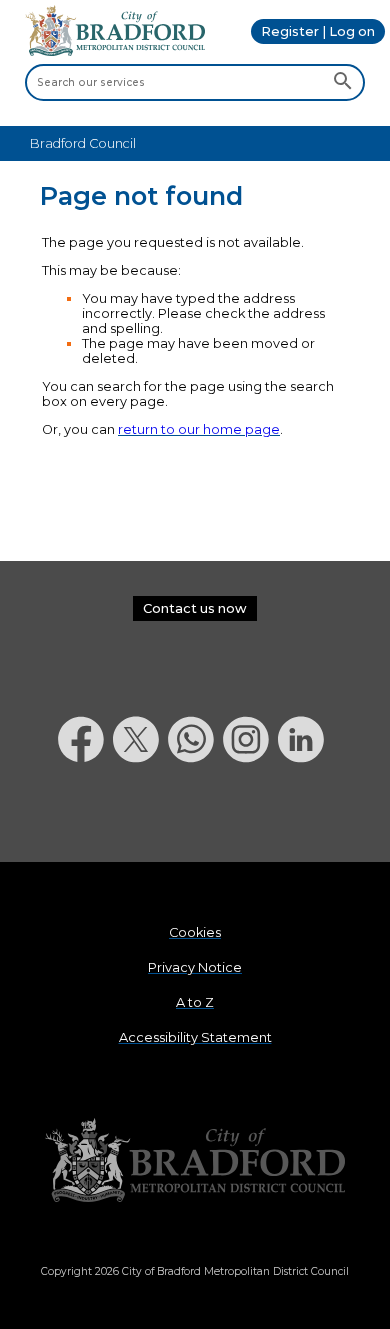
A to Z (195, 1002)
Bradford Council (83, 143)
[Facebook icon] (85, 814)
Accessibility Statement (195, 1037)
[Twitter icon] (140, 814)
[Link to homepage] (195, 1161)
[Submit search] (342, 82)
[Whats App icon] (195, 814)
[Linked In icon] (305, 814)
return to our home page (199, 429)
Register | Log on (318, 31)
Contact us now (195, 608)
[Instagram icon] (250, 814)
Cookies (195, 932)
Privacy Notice (195, 967)
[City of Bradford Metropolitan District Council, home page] (115, 51)
